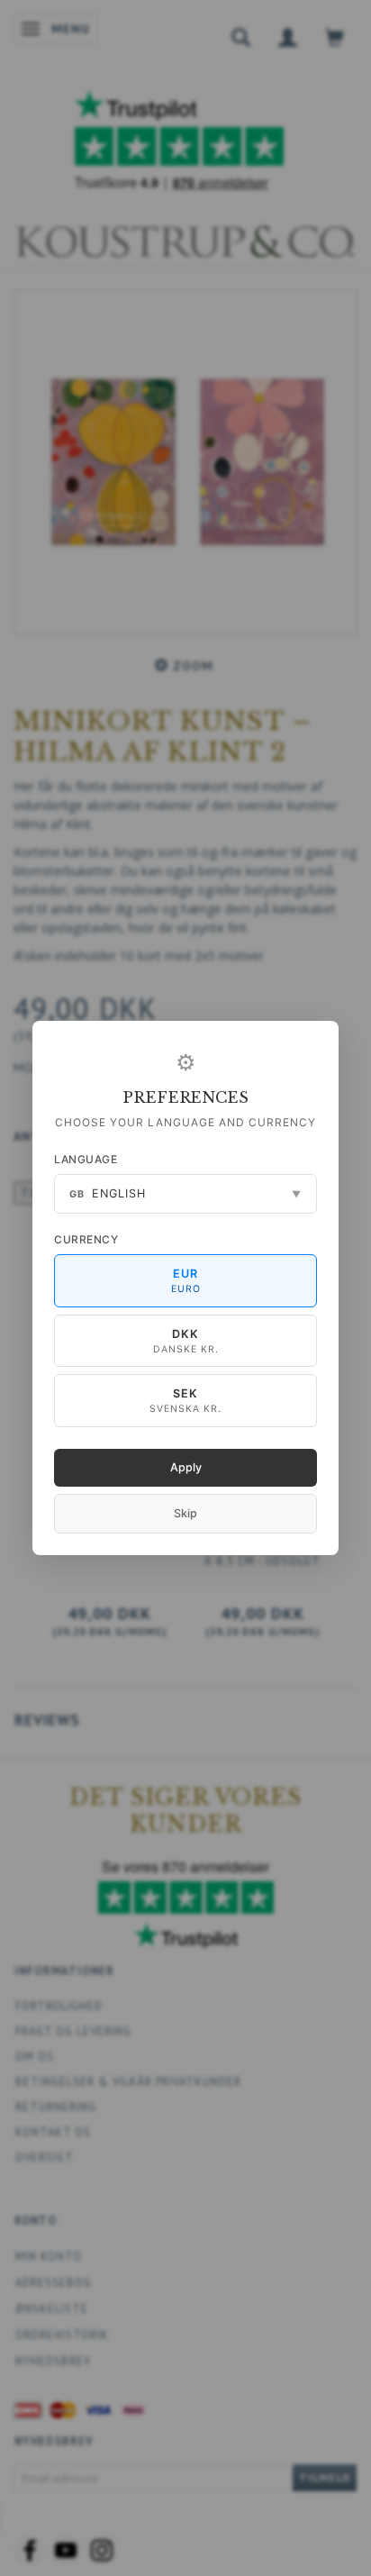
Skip (185, 1513)
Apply (186, 1467)
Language (86, 1159)
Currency (86, 1239)
